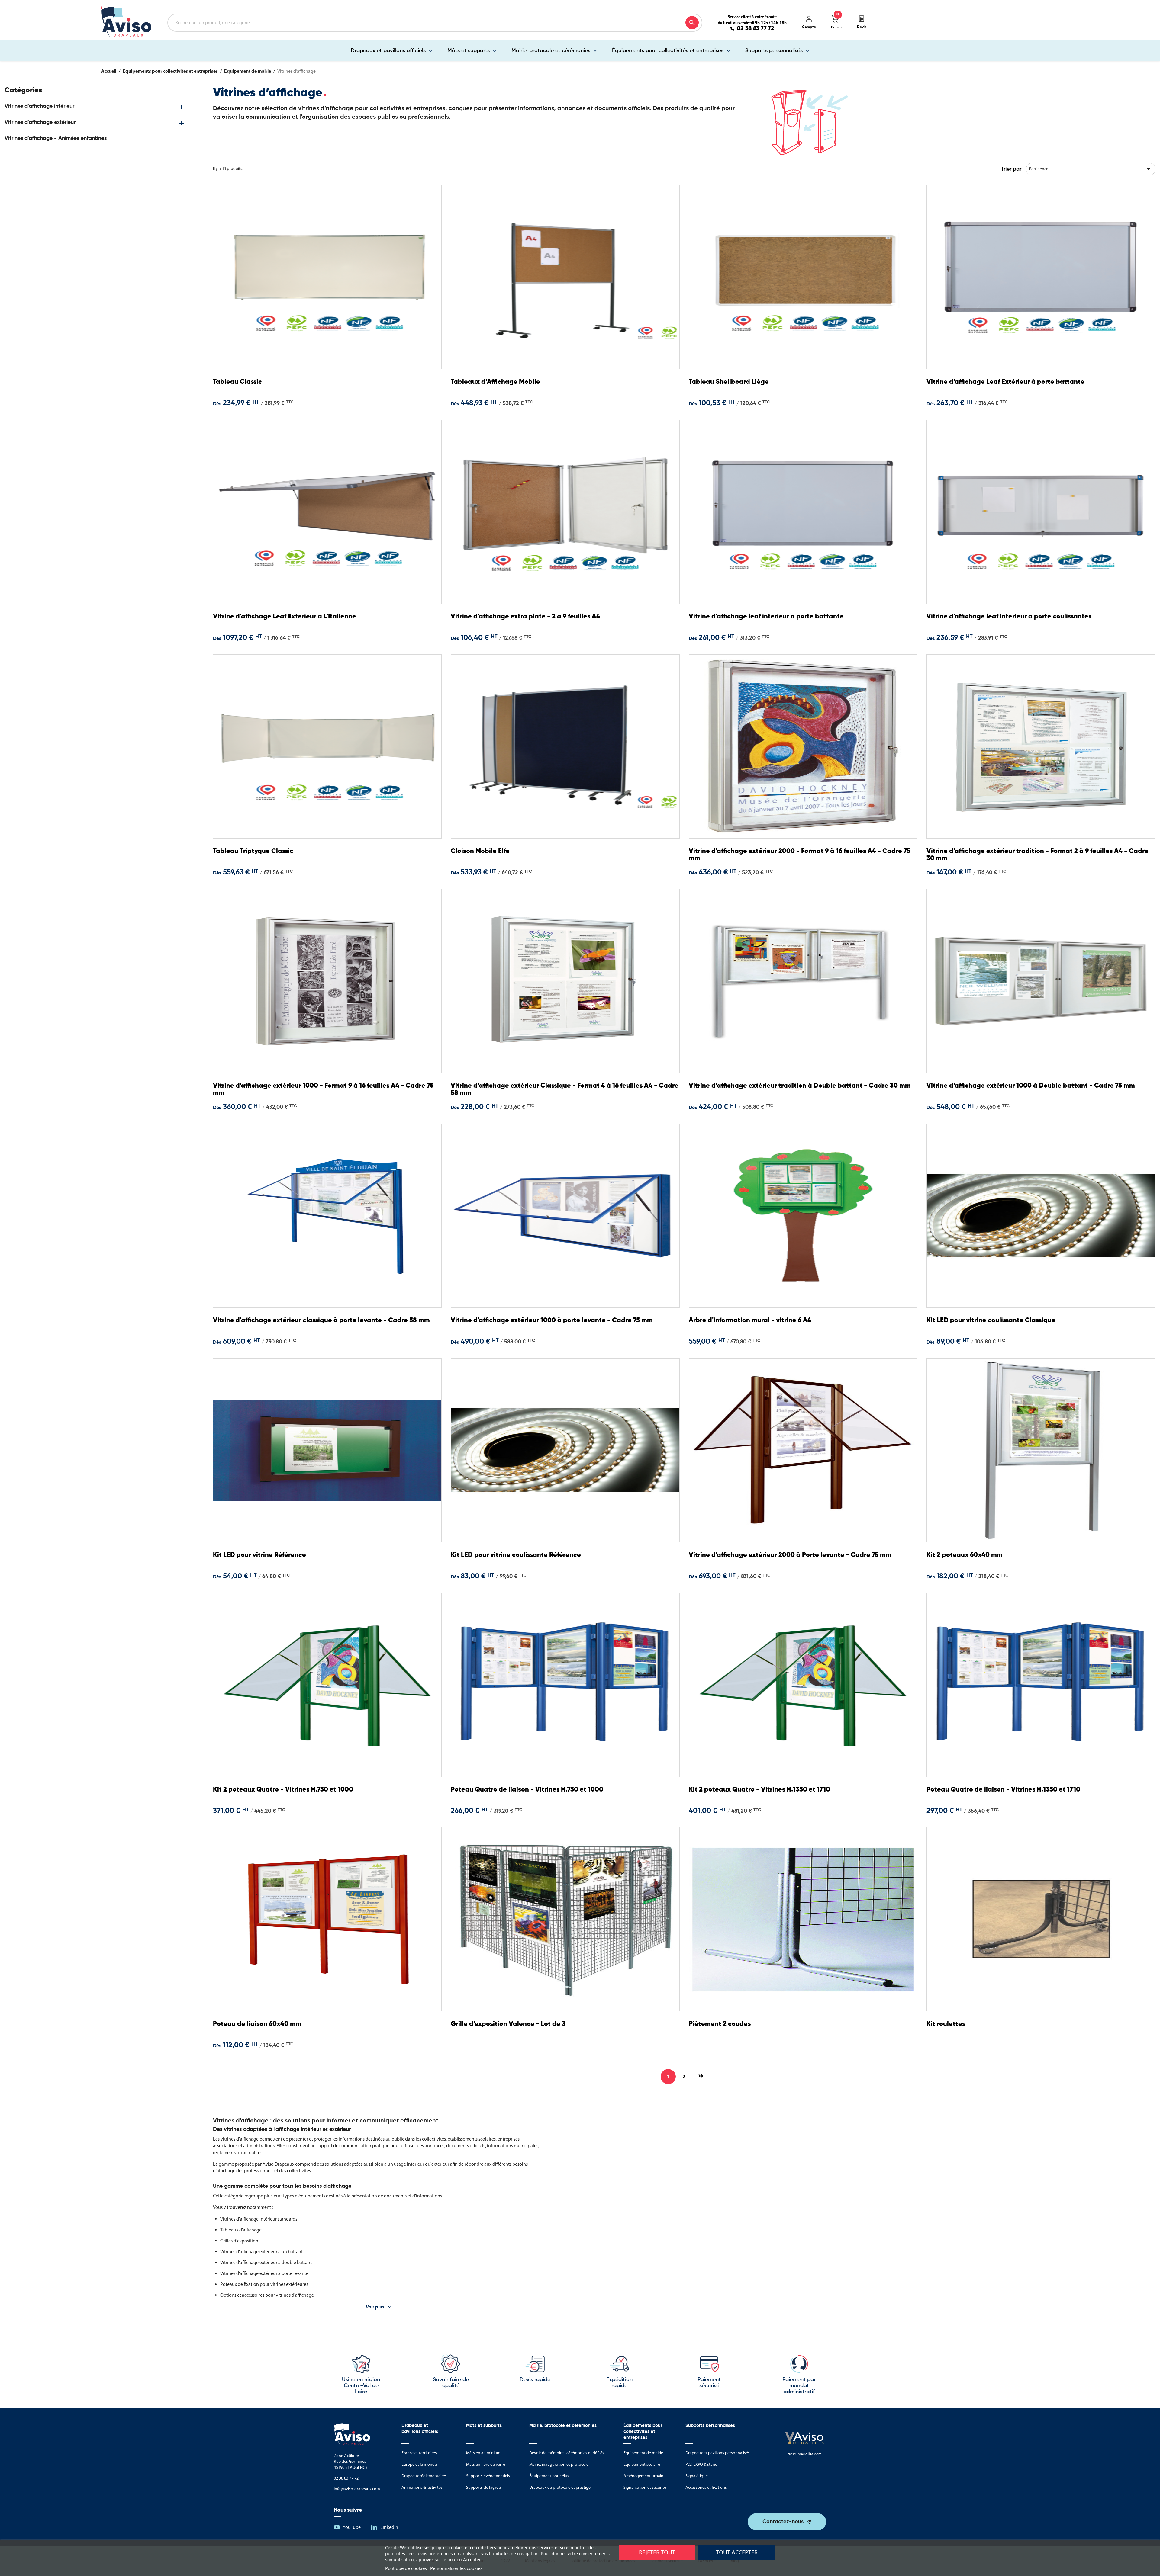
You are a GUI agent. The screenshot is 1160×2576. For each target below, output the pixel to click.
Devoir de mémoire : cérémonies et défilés (567, 2453)
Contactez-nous (783, 2522)
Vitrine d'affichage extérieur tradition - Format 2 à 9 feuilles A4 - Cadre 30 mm (1038, 855)
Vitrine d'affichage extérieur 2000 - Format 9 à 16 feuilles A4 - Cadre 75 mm (799, 855)
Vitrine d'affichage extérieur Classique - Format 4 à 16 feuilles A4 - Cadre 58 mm (565, 1089)
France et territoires (419, 2453)
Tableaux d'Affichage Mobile (495, 382)
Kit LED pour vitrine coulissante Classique (991, 1320)
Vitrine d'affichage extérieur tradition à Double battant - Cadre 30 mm (800, 1086)
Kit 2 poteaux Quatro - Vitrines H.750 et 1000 (283, 1790)
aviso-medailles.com (804, 2454)
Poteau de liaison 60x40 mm (257, 2024)
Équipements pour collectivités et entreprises (668, 51)
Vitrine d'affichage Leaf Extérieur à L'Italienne (285, 617)
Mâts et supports (469, 51)
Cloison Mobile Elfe (480, 851)
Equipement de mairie (643, 2453)
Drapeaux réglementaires (424, 2476)
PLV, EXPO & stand (701, 2464)
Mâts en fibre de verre (486, 2464)
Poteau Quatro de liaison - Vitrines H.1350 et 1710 (1003, 1790)
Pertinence (1091, 169)
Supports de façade (483, 2487)
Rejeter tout (657, 2552)
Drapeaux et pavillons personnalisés (718, 2453)
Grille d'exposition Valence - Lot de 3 (508, 2024)
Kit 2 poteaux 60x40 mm (965, 1555)
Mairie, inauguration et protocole (559, 2464)
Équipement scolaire (642, 2464)
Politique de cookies (406, 2568)
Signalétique (697, 2476)
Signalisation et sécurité (645, 2487)
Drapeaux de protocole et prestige (560, 2487)
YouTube (352, 2527)
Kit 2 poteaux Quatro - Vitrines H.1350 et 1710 (759, 1790)
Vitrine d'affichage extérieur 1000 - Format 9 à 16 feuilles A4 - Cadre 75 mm (323, 1089)
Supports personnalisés (774, 51)
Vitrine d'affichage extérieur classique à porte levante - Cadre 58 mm (321, 1320)
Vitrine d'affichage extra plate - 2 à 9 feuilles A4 (525, 617)
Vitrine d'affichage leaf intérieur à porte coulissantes (1009, 617)
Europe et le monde (419, 2464)
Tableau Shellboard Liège (729, 382)
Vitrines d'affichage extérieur (40, 122)
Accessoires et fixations (706, 2487)
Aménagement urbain (643, 2476)
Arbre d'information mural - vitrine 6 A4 (750, 1320)
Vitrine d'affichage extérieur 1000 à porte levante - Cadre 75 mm (552, 1320)
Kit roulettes (946, 2024)
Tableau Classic (237, 382)
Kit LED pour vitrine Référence (259, 1555)
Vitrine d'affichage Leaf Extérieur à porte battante (1005, 382)
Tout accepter (737, 2552)
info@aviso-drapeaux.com (357, 2489)
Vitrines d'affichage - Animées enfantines (56, 138)
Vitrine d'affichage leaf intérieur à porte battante (766, 617)
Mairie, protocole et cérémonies (551, 51)
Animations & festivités (422, 2487)
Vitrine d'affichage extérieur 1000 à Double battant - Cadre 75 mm (1031, 1086)
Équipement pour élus (549, 2476)
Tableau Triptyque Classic (253, 851)
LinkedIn (389, 2527)
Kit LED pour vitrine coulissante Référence (516, 1555)
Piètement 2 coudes (720, 2024)
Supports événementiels (488, 2476)
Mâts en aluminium (483, 2453)
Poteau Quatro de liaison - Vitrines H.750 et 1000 (527, 1790)
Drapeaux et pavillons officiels (388, 51)
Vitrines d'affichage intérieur (39, 106)
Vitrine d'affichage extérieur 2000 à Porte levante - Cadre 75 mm (790, 1555)
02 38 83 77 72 (756, 29)
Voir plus (375, 2307)
